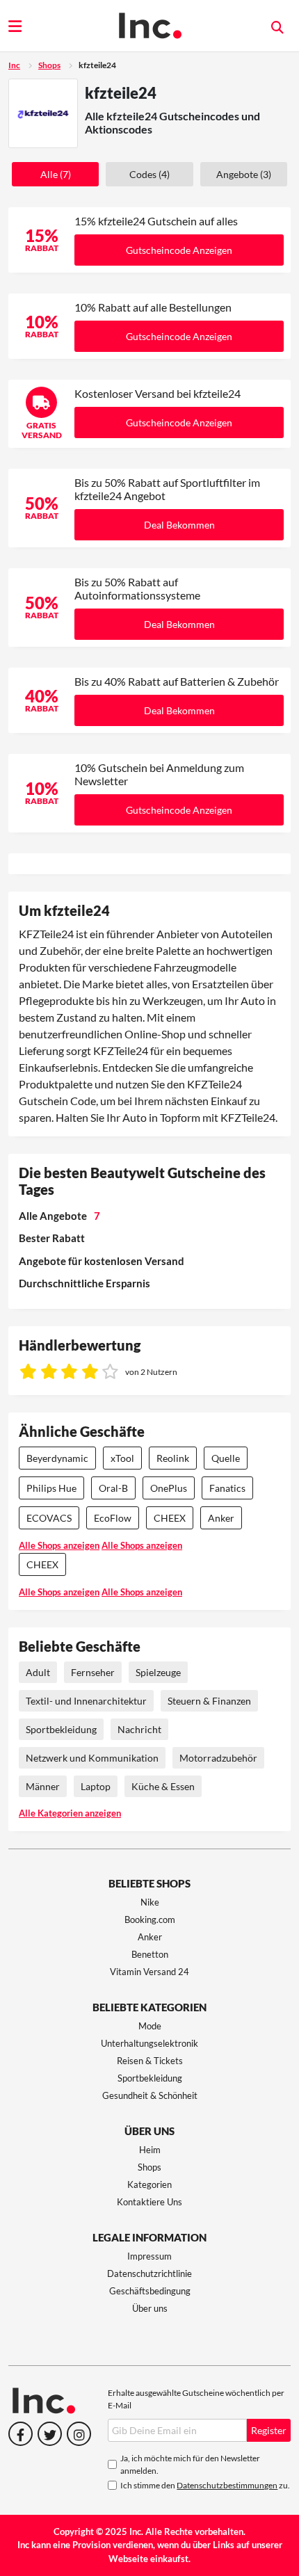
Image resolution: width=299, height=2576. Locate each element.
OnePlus (169, 1488)
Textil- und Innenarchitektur (86, 1701)
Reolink (173, 1458)
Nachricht (139, 1729)
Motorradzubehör (218, 1758)
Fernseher (93, 1672)
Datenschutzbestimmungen (227, 2485)
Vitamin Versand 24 (149, 1972)
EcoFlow (113, 1518)
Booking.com (150, 1919)
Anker (221, 1518)
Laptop (96, 1786)
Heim (150, 2150)
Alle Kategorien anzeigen (70, 1813)
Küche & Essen (163, 1786)
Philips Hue (51, 1488)
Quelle (226, 1458)
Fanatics (227, 1488)
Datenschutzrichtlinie (149, 2273)
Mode (150, 2026)
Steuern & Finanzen (209, 1701)
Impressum (149, 2256)
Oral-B (113, 1488)
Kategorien (149, 2184)
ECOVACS (49, 1518)
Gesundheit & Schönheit (150, 2095)
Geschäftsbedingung (150, 2291)
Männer (43, 1786)
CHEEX (170, 1518)
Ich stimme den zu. (205, 2485)
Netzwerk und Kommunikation (92, 1758)
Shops (49, 65)
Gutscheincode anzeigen (179, 250)
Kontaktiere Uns (149, 2202)
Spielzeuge (158, 1672)
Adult (38, 1672)
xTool (122, 1458)
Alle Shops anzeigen (59, 1545)
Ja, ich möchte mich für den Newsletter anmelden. (190, 2464)
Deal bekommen (179, 525)
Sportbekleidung (61, 1729)
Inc (14, 65)
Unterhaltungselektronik (149, 2043)
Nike (150, 1902)
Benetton (150, 1954)
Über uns (150, 2308)
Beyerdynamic (57, 1458)
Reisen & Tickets (150, 2061)
